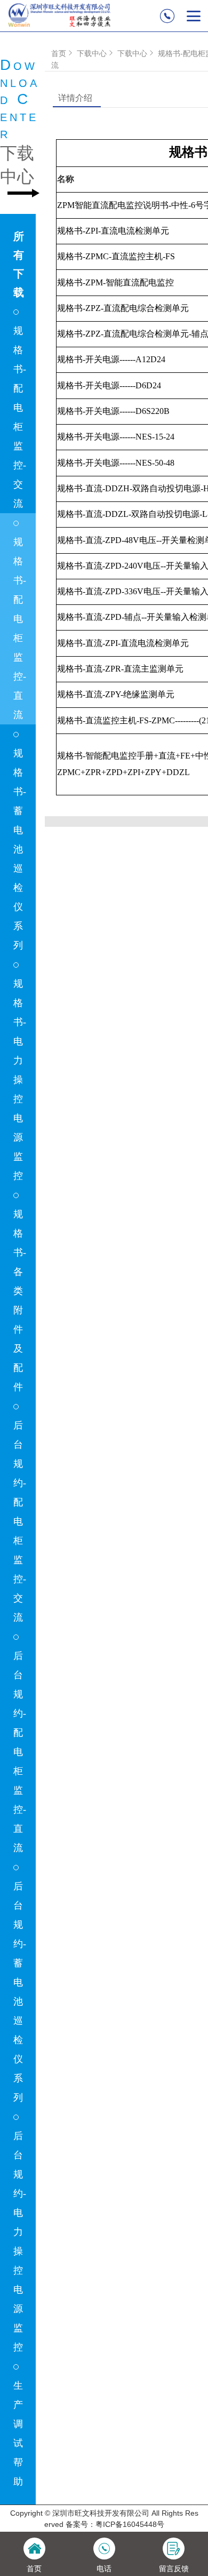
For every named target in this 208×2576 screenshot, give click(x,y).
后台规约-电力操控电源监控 (20, 2242)
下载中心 (92, 53)
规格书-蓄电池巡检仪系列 (20, 849)
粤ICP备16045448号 (130, 2524)
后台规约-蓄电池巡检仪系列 (20, 1992)
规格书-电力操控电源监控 (20, 1080)
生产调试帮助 (18, 2434)
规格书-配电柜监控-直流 (20, 628)
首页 (59, 53)
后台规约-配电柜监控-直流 (20, 1752)
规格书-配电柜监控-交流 (20, 417)
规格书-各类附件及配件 (20, 1301)
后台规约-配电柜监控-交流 (20, 1521)
